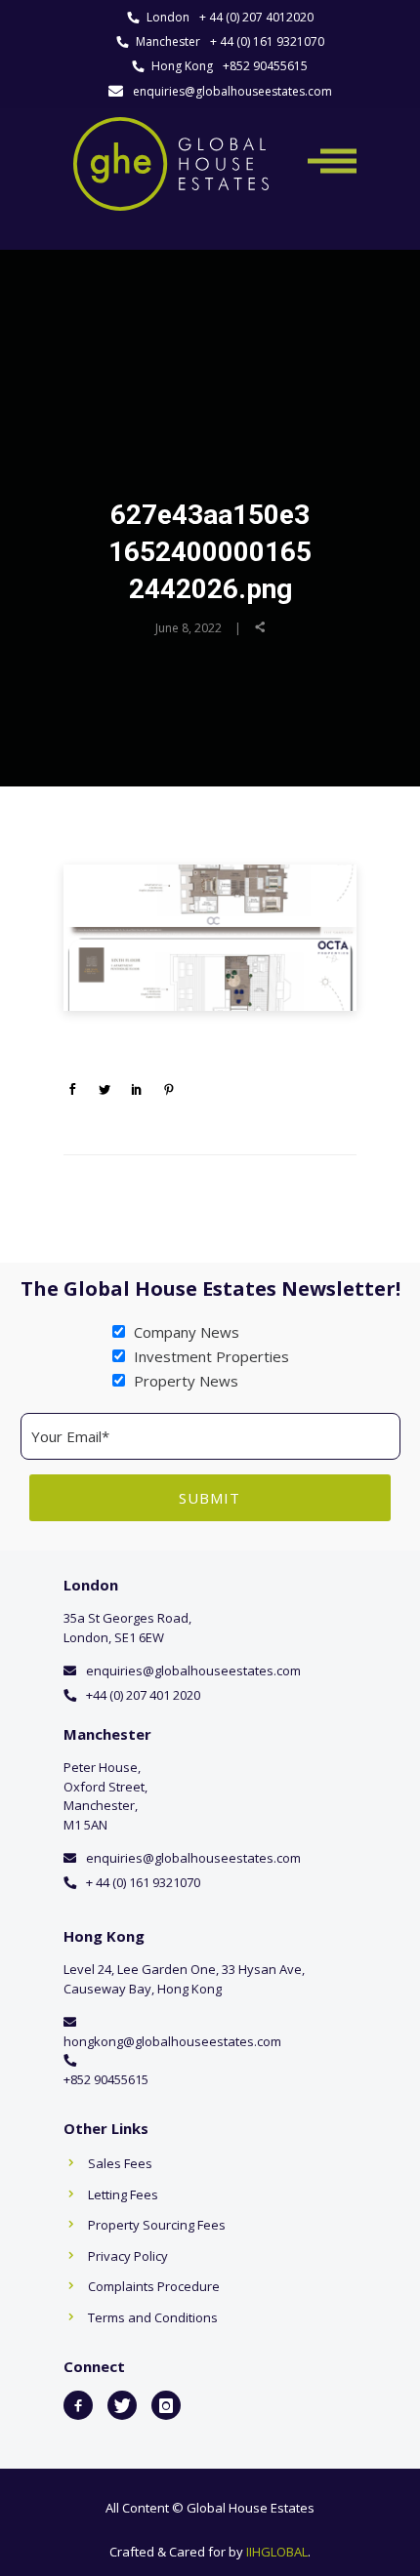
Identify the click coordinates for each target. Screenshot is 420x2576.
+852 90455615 (265, 66)
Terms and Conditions (153, 2317)
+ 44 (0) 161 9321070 (267, 41)
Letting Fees (123, 2194)
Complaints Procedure (154, 2286)
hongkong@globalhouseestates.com (172, 2041)
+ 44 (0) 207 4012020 (256, 17)
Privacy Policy (128, 2256)
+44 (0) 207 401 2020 (143, 1695)
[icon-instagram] (166, 2405)
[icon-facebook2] (78, 2405)
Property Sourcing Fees (157, 2225)
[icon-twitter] (122, 2405)
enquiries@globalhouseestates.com (232, 91)
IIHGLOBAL (277, 2552)
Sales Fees (120, 2163)
